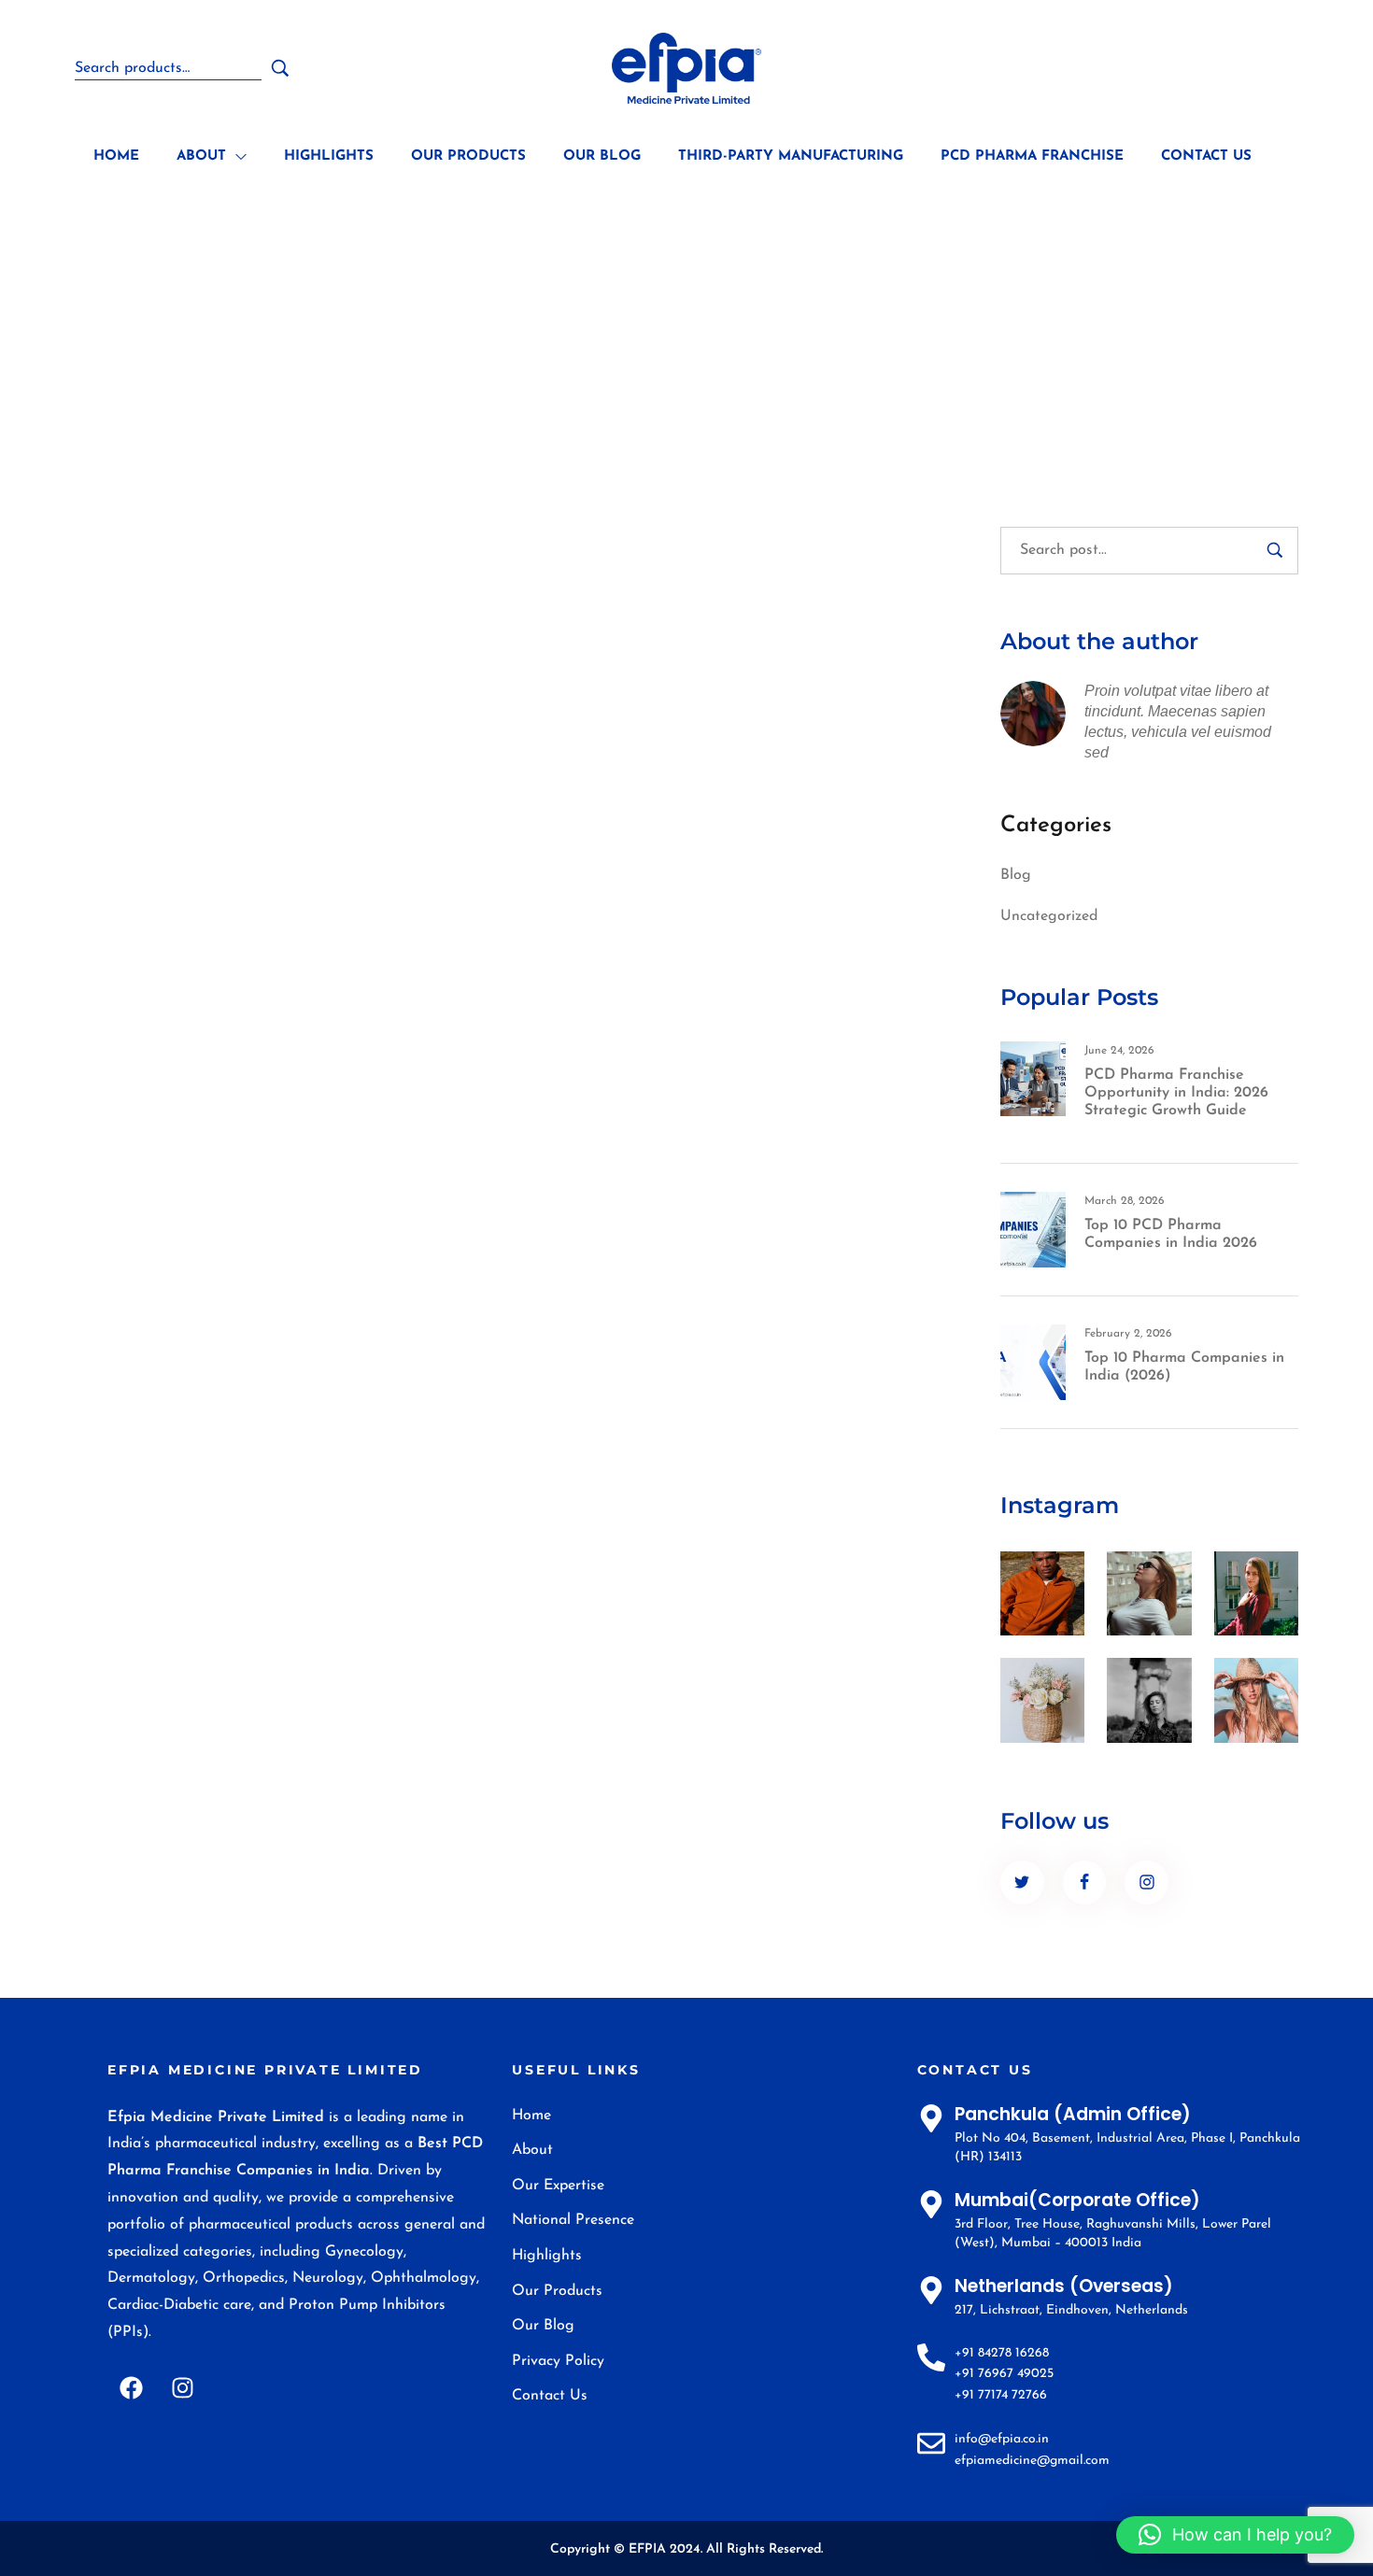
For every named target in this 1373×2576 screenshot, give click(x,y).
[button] (1235, 2535)
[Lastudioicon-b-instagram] (1147, 1882)
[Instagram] (182, 2388)
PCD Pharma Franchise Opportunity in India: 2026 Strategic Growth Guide (1176, 1093)
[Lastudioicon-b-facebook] (1085, 1882)
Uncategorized (1049, 916)
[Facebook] (131, 2388)
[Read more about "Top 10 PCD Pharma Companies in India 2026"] (1033, 1230)
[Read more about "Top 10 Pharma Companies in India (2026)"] (1033, 1362)
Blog (1016, 875)
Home (512, 324)
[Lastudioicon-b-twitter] (1022, 1882)
